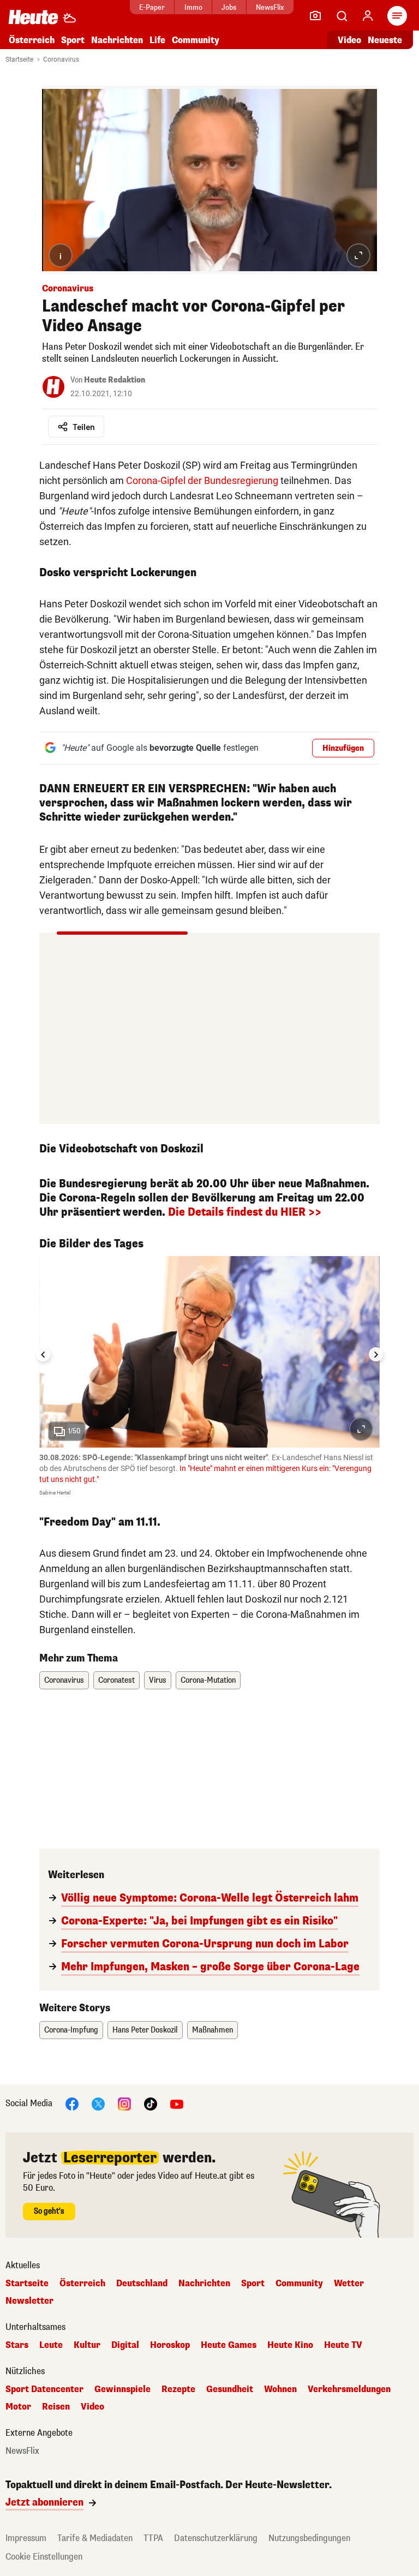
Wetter (349, 2284)
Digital (125, 2345)
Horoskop (170, 2345)
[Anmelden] (368, 16)
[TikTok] (151, 2103)
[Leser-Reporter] (315, 16)
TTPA (153, 2538)
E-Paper (152, 7)
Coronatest (116, 1680)
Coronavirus (61, 59)
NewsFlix (270, 7)
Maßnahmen (213, 2030)
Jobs (229, 7)
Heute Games (229, 2345)
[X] (98, 2103)
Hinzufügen (343, 748)
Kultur (87, 2345)
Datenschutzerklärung (216, 2538)
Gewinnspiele (122, 2389)
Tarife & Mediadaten (95, 2538)
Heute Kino (290, 2345)
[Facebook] (72, 2103)
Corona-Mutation (208, 1680)
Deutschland (142, 2284)
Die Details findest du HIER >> (245, 1212)
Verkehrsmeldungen (349, 2389)
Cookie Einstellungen (44, 2557)
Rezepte (178, 2389)
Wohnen (280, 2389)
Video (349, 40)
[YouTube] (177, 2103)
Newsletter (29, 2301)
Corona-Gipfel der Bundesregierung (202, 480)
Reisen (56, 2407)
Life (157, 40)
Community (196, 40)
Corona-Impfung (71, 2030)
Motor (18, 2407)
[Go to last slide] (43, 1354)
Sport (73, 40)
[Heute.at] (33, 17)
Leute (51, 2345)
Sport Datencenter (44, 2389)
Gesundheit (230, 2389)
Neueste (385, 40)
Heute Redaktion (115, 380)
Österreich (32, 40)
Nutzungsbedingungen (309, 2538)
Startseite (19, 59)
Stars (17, 2345)
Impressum (26, 2538)
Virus (158, 1680)
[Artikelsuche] (342, 16)
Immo (193, 7)
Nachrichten (204, 2284)
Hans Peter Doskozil (145, 2030)
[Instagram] (124, 2103)
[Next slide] (376, 1354)
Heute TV (343, 2345)
